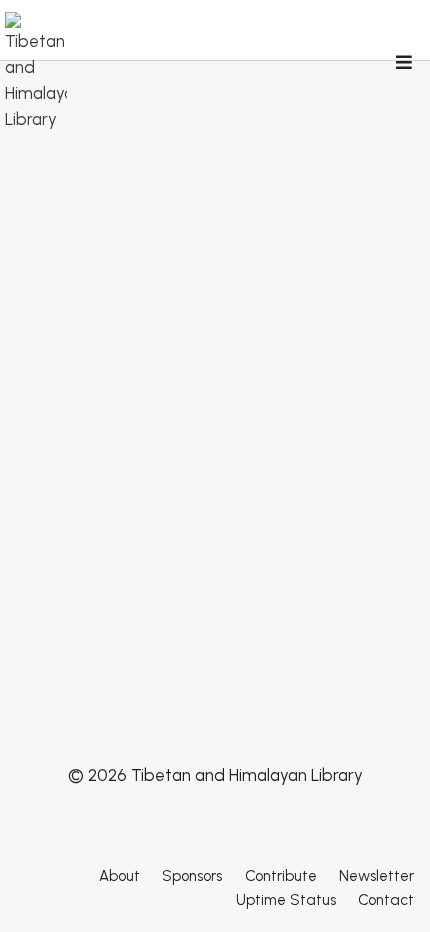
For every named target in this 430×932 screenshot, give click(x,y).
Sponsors (192, 876)
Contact (386, 900)
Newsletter (376, 876)
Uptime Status (286, 900)
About (119, 876)
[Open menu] (403, 64)
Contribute (281, 876)
